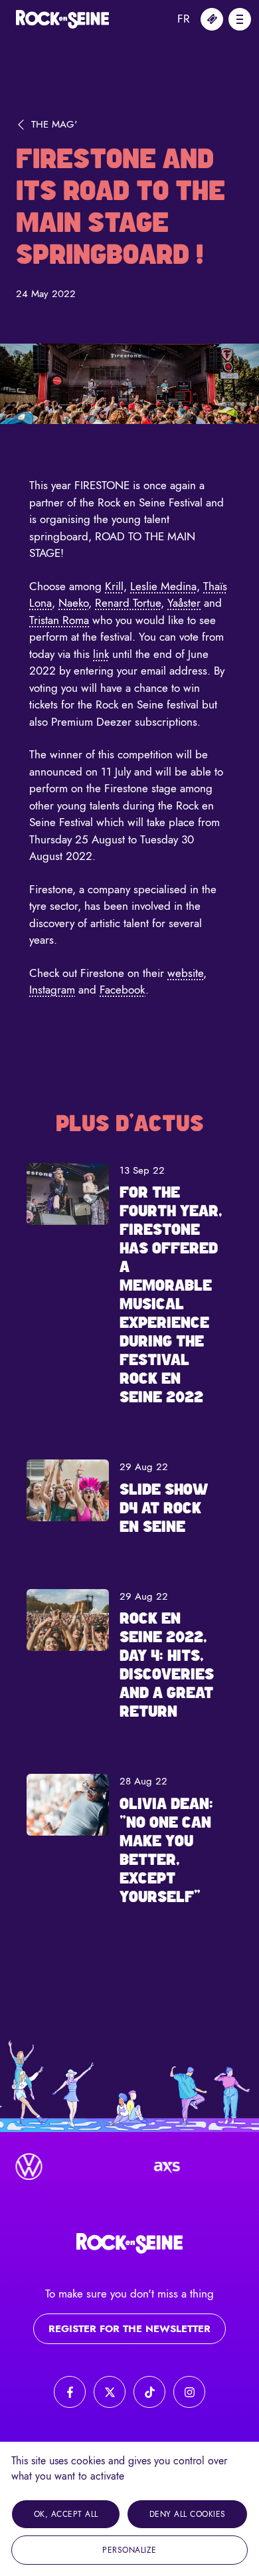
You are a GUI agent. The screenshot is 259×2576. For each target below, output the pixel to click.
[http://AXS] (157, 2167)
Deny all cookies (188, 2514)
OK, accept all (66, 2514)
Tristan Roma (59, 620)
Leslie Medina (163, 586)
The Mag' (54, 124)
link (101, 654)
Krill (114, 586)
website (185, 973)
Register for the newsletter (129, 2329)
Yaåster (184, 603)
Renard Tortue (128, 603)
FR (184, 19)
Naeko (73, 603)
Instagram (52, 990)
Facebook (123, 990)
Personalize (129, 2550)
